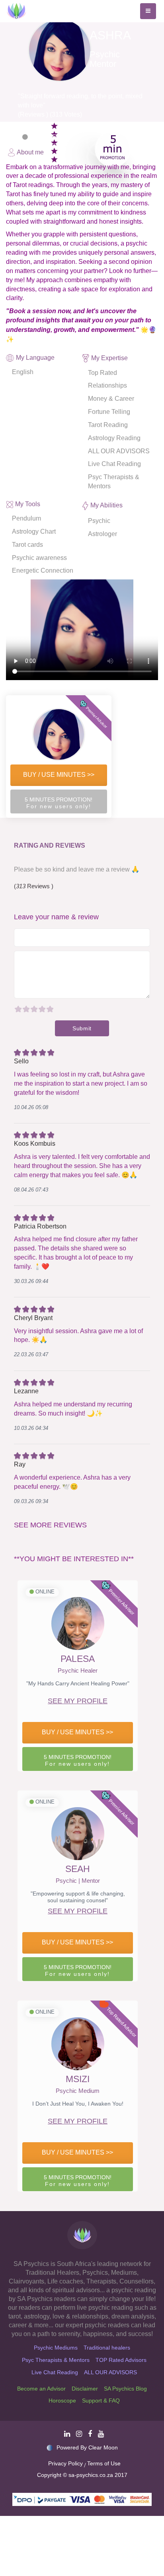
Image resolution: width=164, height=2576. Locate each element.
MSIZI (78, 2079)
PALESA (78, 1659)
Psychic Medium (78, 2091)
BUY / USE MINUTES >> (59, 775)
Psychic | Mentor (78, 1881)
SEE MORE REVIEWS (50, 1525)
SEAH (78, 1869)
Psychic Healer (78, 1671)
